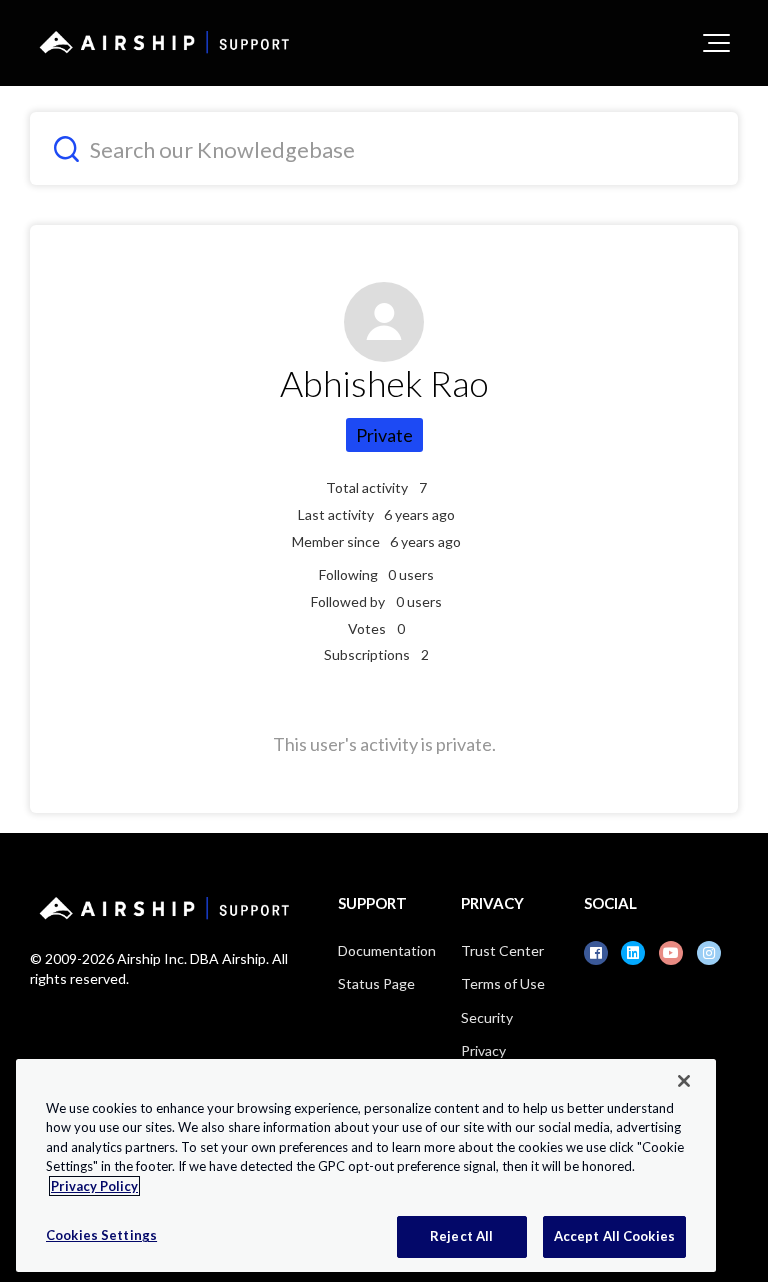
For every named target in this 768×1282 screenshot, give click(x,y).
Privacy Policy (94, 1186)
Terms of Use (503, 983)
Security (487, 1017)
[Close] (684, 1081)
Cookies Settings (101, 1235)
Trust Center (502, 950)
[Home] (161, 42)
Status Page (376, 983)
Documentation (387, 950)
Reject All (461, 1236)
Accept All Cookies (614, 1236)
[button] (716, 43)
